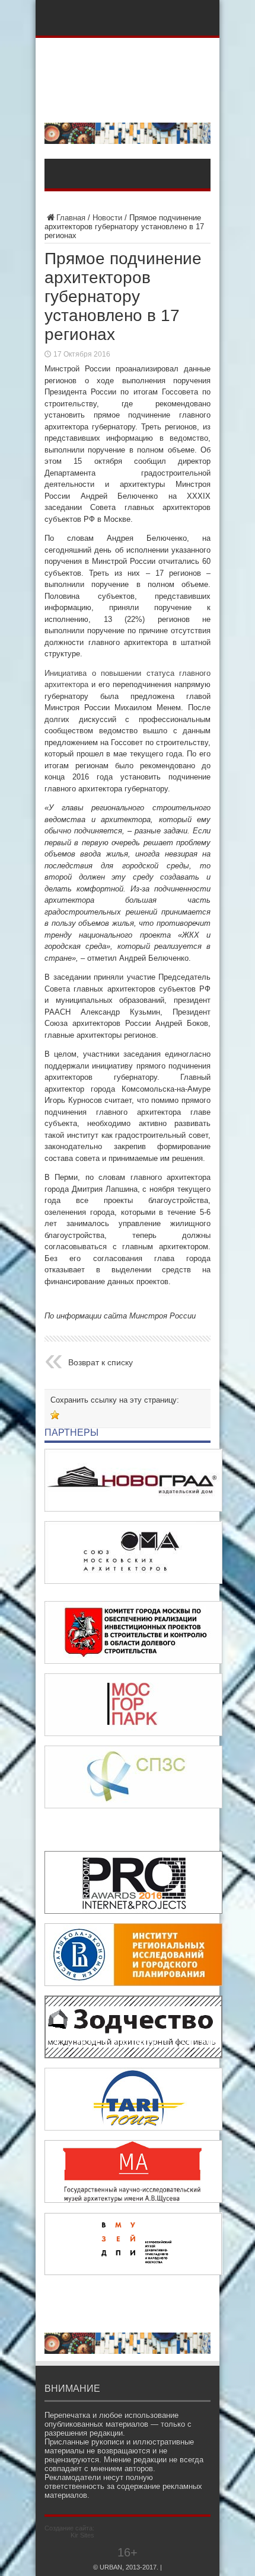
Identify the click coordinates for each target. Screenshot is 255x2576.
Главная (71, 218)
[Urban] (128, 103)
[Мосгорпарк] (133, 1733)
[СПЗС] (133, 1806)
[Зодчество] (133, 2056)
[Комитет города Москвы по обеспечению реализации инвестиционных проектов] (133, 1661)
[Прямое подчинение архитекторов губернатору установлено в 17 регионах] (55, 1415)
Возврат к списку (101, 1362)
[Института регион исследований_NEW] (133, 1983)
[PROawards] (133, 1911)
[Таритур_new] (133, 2128)
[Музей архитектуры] (133, 2200)
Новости (107, 218)
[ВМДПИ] (133, 2272)
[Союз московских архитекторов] (133, 1581)
